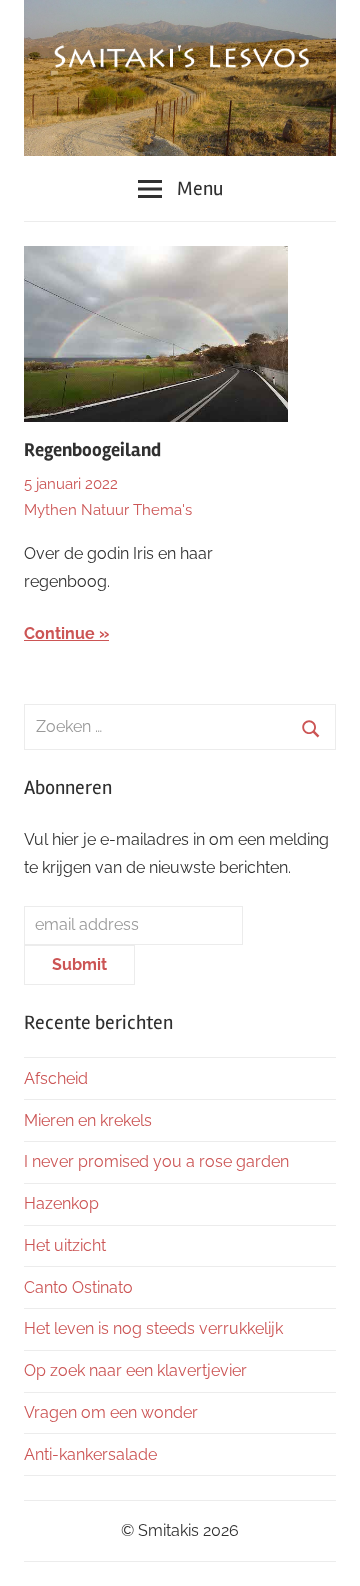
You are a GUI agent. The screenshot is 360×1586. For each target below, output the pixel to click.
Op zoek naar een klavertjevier (135, 1370)
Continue (59, 633)
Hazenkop (61, 1203)
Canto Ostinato (78, 1287)
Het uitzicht (65, 1245)
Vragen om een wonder (111, 1412)
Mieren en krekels (88, 1120)
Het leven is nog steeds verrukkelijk (153, 1328)
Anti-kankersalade (90, 1454)
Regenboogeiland (92, 450)
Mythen (50, 510)
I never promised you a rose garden (156, 1161)
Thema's (162, 510)
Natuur (105, 510)
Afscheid (56, 1078)
